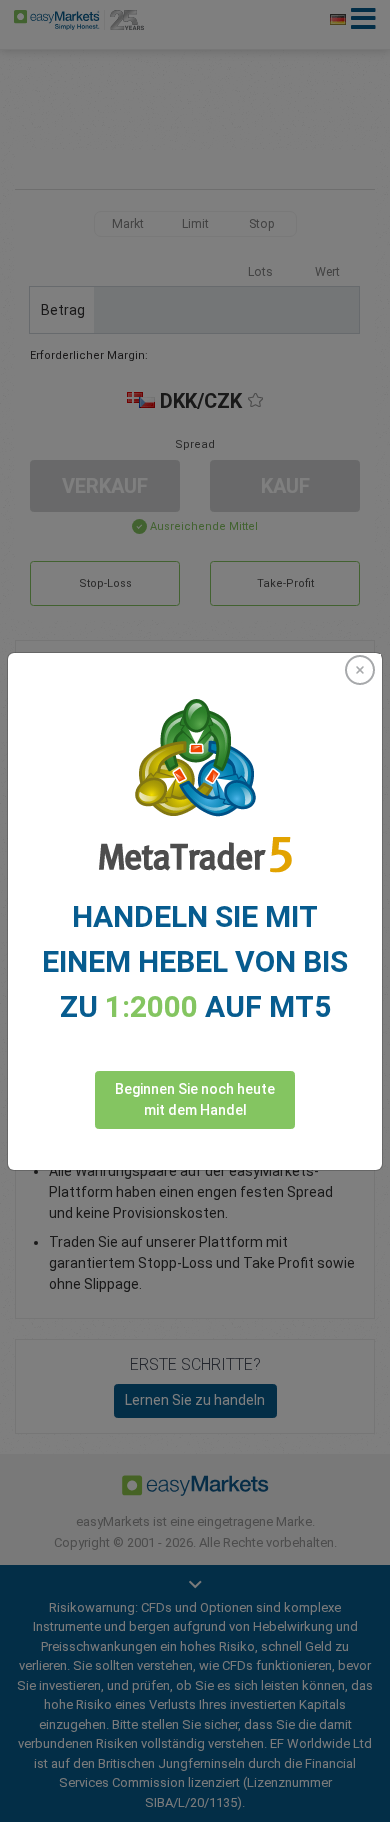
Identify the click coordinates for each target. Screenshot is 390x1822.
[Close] (360, 670)
